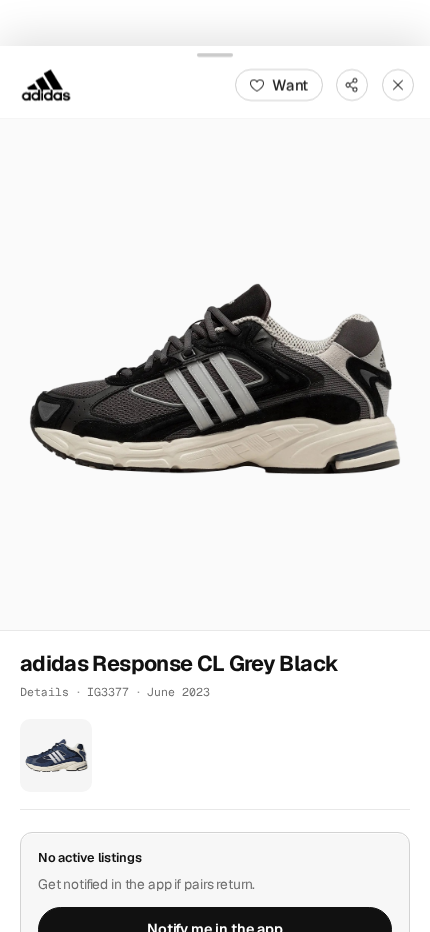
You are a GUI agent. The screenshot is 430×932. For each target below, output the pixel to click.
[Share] (352, 84)
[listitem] (56, 755)
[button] (215, 374)
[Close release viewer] (398, 84)
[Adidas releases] (46, 84)
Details (44, 691)
